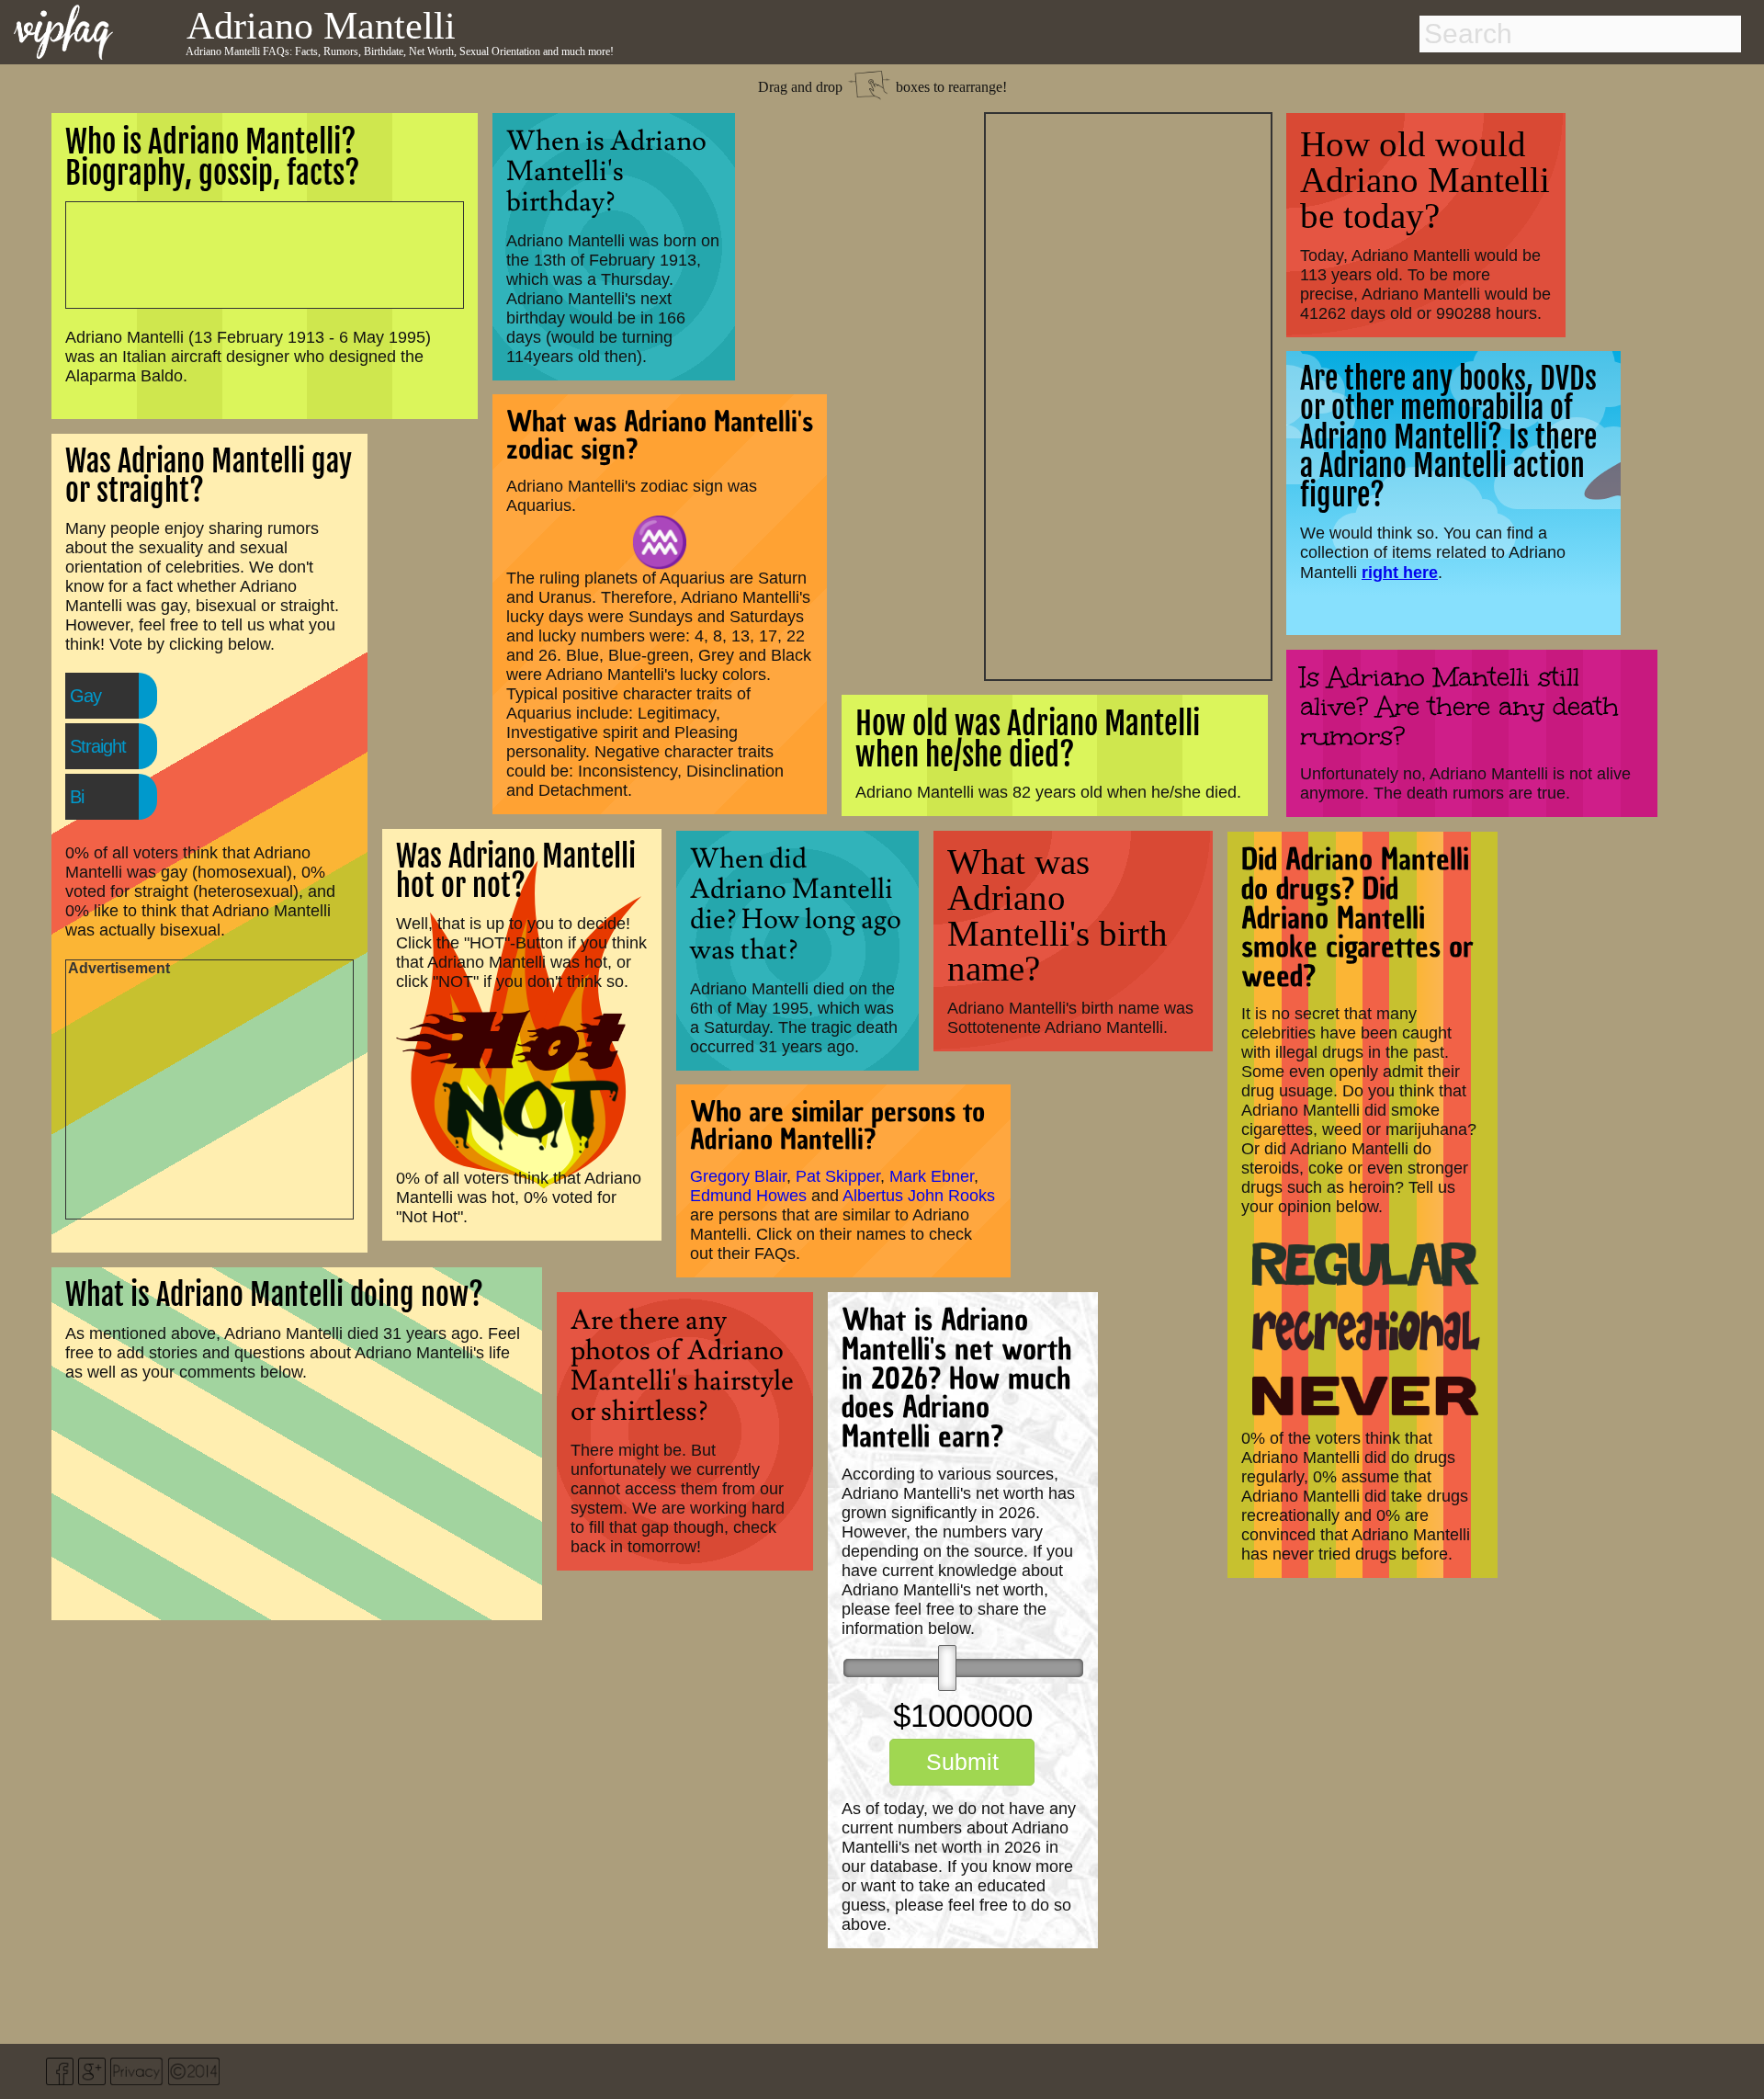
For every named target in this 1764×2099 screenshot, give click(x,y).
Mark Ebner (932, 1176)
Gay (85, 696)
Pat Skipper (838, 1176)
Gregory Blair (738, 1176)
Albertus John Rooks (919, 1196)
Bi (77, 797)
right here (1400, 572)
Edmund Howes (748, 1196)
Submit (962, 1762)
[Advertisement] (1128, 394)
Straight (98, 746)
